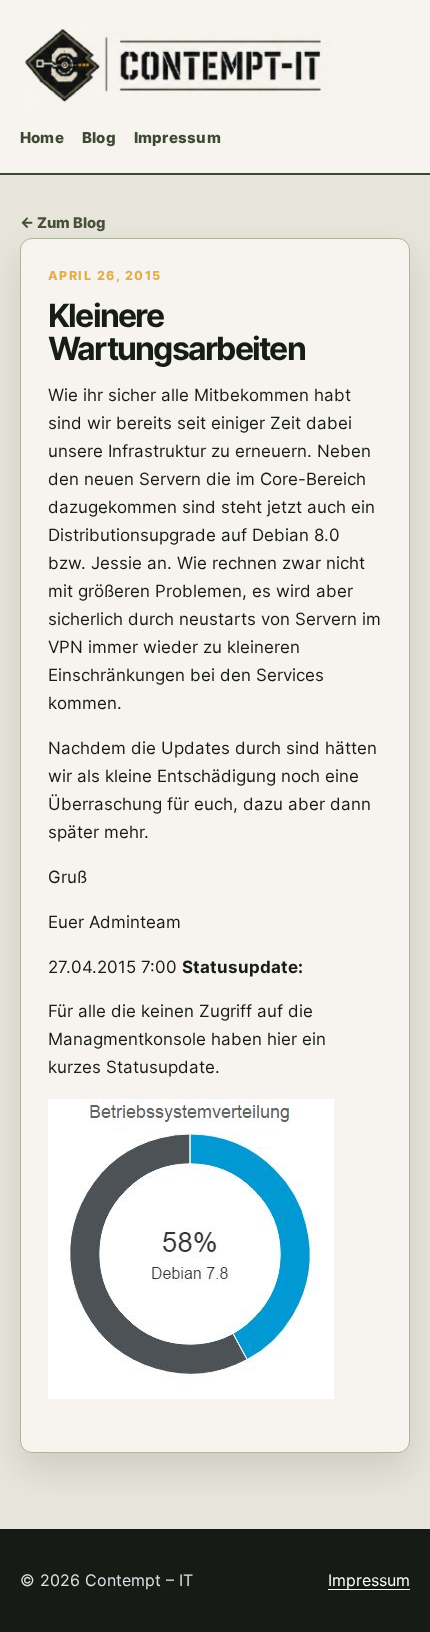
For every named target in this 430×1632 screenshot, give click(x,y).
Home (42, 137)
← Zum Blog (62, 223)
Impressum (177, 137)
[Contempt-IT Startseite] (176, 65)
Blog (99, 137)
